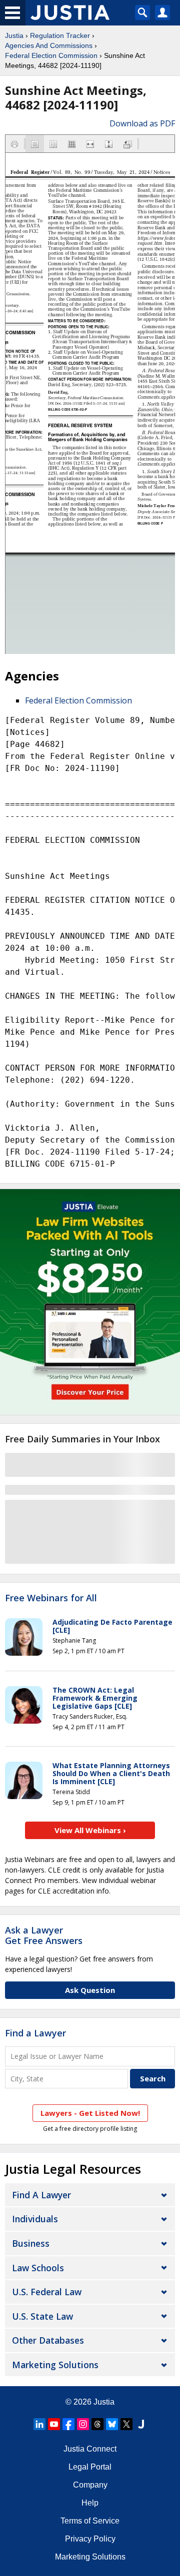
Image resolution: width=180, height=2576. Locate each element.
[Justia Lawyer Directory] (141, 2424)
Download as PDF (142, 123)
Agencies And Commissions (49, 45)
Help (90, 2503)
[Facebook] (68, 2424)
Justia (14, 35)
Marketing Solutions (55, 2365)
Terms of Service (90, 2521)
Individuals (35, 2219)
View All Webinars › (90, 1830)
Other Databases (48, 2340)
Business (31, 2243)
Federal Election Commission (51, 55)
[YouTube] (54, 2424)
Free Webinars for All (51, 1598)
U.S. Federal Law (47, 2292)
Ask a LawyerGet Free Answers (44, 1935)
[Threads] (97, 2424)
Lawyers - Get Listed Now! (90, 2113)
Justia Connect (90, 2449)
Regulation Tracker (60, 35)
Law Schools (38, 2268)
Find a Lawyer (35, 2033)
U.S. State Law (42, 2316)
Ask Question (90, 1990)
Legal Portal (90, 2467)
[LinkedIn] (39, 2424)
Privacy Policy (90, 2539)
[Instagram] (83, 2424)
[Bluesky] (112, 2424)
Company (90, 2485)
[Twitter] (126, 2424)
